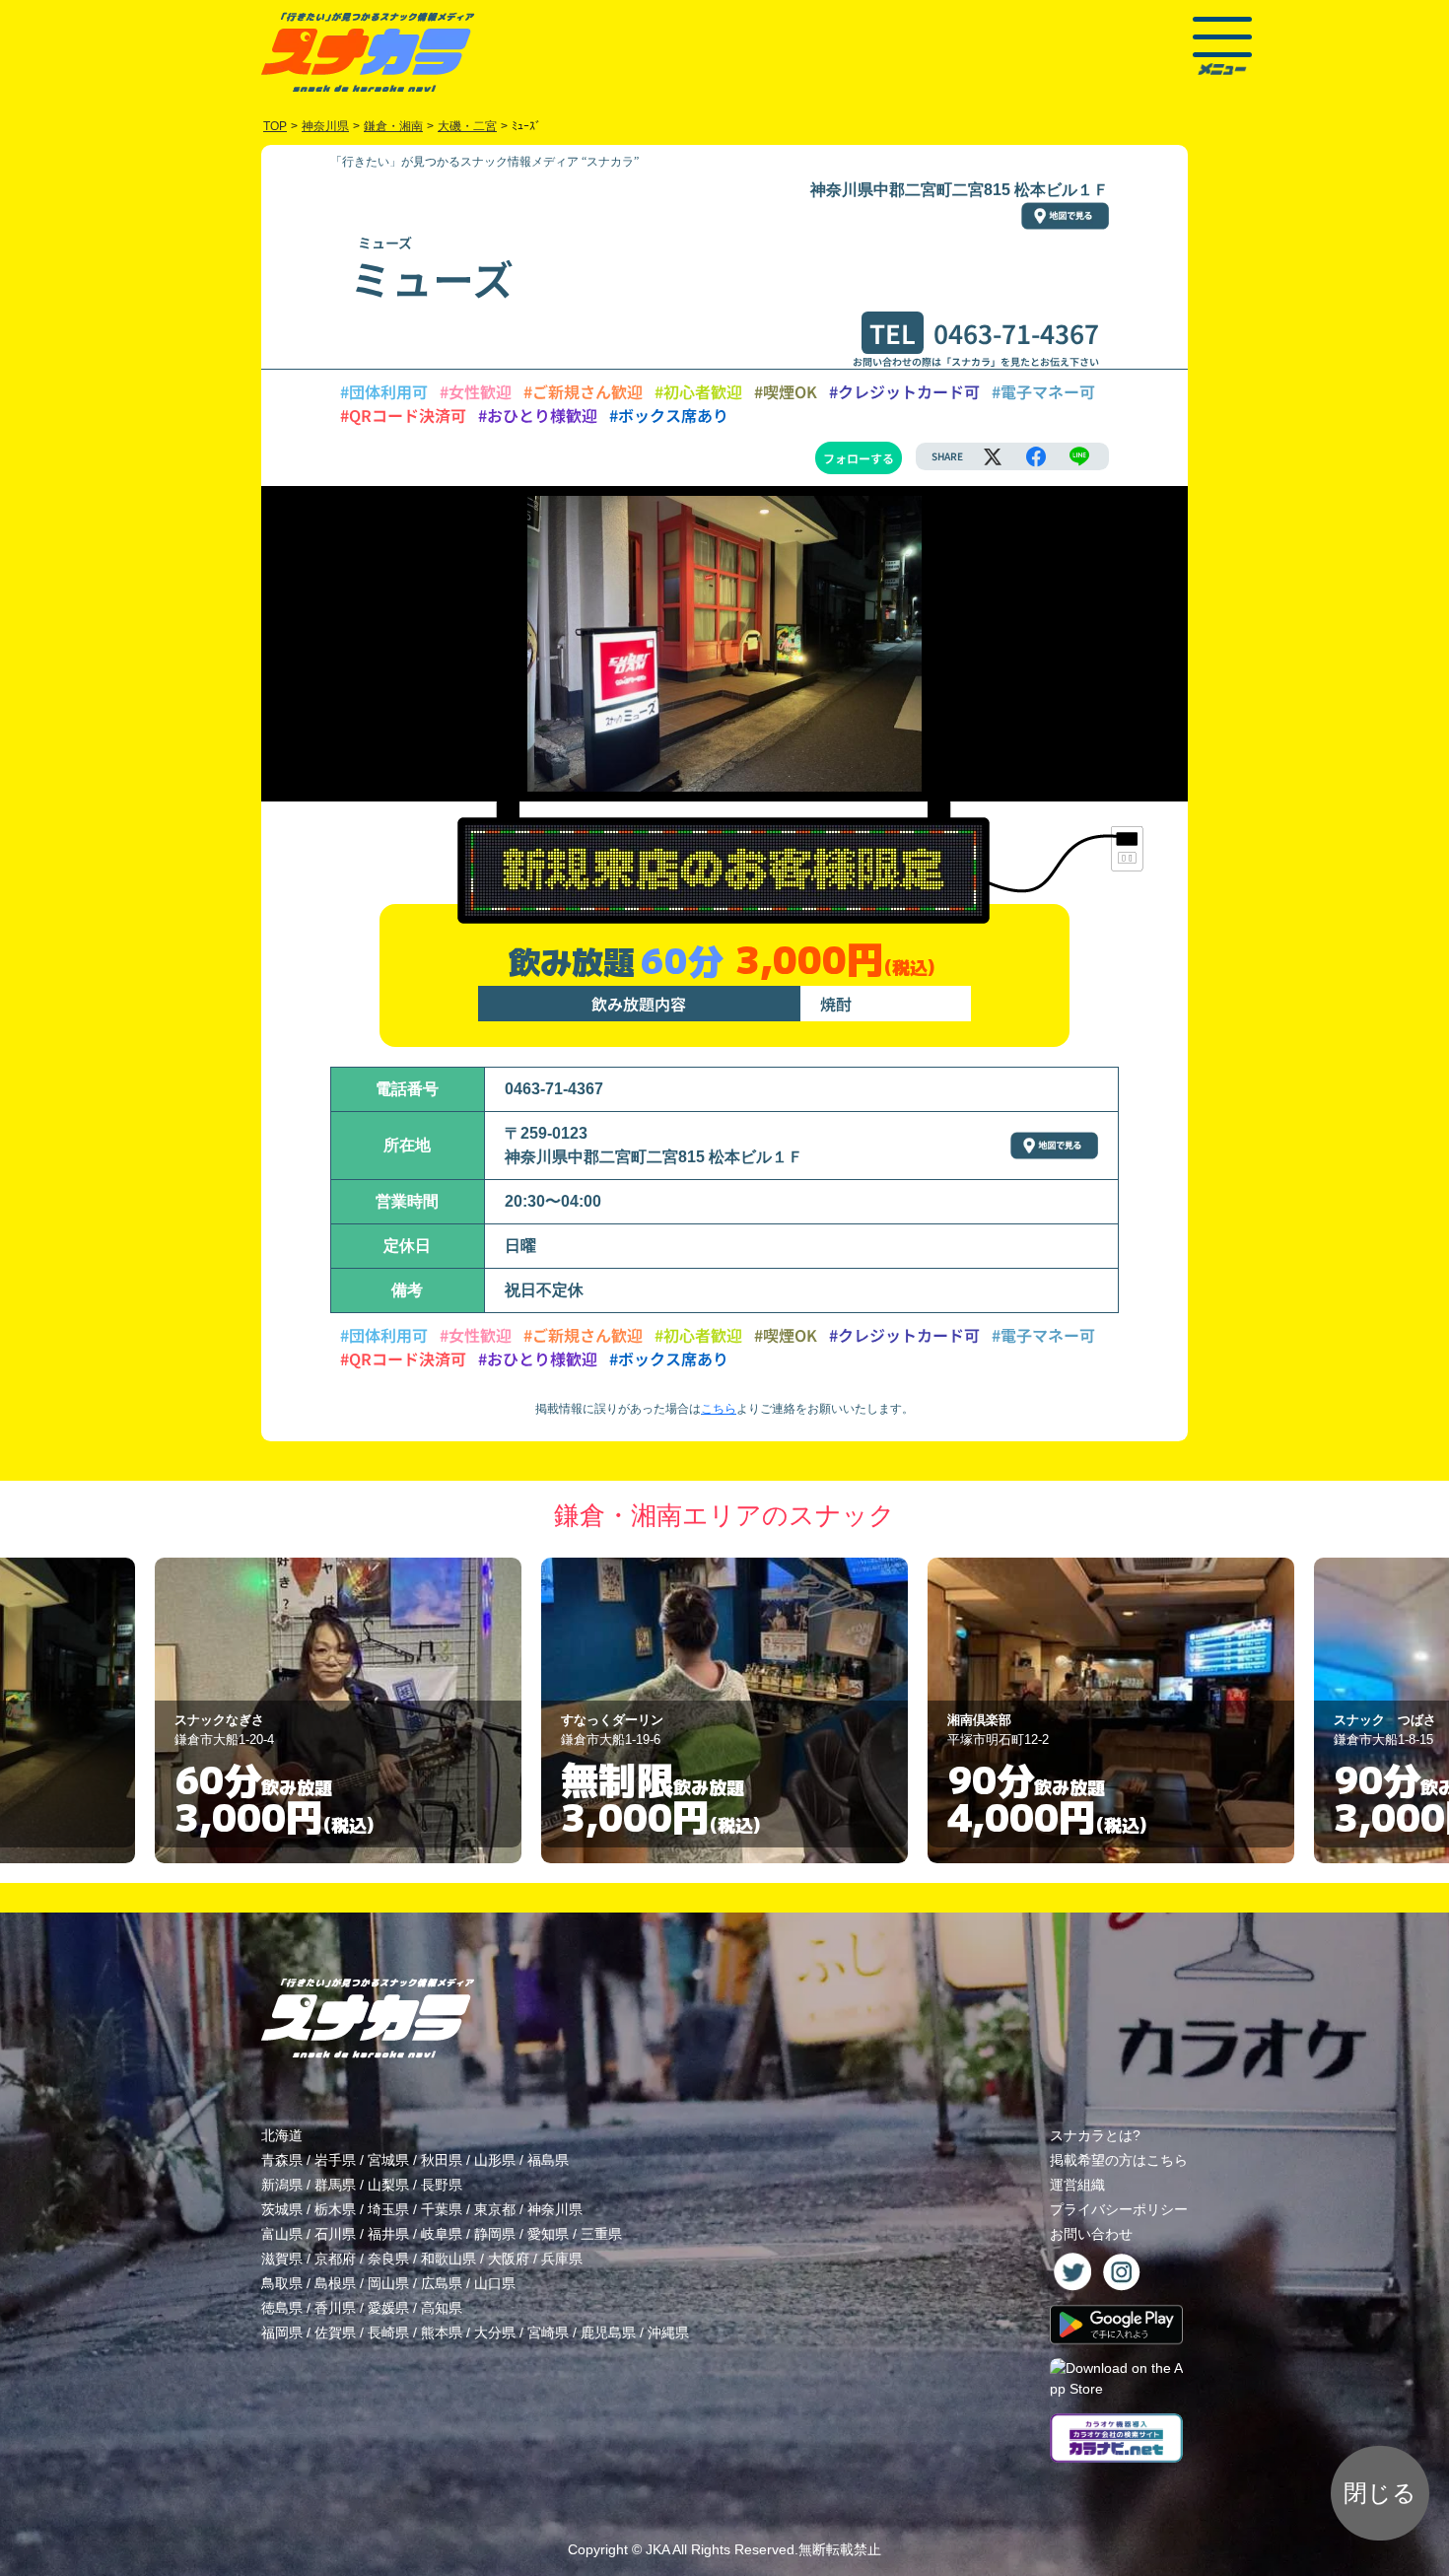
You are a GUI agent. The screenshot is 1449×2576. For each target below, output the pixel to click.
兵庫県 (562, 2259)
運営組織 (1077, 2185)
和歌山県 (448, 2259)
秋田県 (442, 2160)
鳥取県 (282, 2283)
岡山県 (388, 2283)
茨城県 (282, 2209)
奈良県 (388, 2259)
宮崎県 (548, 2332)
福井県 (388, 2234)
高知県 (442, 2308)
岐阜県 (442, 2234)
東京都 (495, 2209)
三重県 (601, 2234)
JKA (657, 2549)
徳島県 (282, 2308)
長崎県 (388, 2332)
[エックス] (993, 456)
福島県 (548, 2160)
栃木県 (335, 2209)
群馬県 (335, 2185)
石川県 (335, 2234)
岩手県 (335, 2160)
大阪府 (509, 2259)
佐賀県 (335, 2332)
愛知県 (548, 2234)
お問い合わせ (1091, 2234)
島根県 (335, 2283)
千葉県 (442, 2209)
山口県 (495, 2283)
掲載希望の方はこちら (1119, 2160)
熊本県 (442, 2332)
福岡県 (282, 2332)
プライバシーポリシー (1119, 2209)
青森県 (282, 2160)
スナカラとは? (1095, 2135)
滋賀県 (282, 2259)
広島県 (442, 2283)
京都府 (335, 2259)
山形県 (495, 2160)
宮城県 (388, 2160)
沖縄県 (668, 2332)
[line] (1079, 456)
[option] (338, 1710)
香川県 (335, 2308)
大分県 (495, 2332)
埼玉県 (388, 2209)
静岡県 (495, 2234)
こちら (719, 1409)
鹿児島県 (608, 2332)
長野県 (442, 2185)
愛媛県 (388, 2308)
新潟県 (282, 2185)
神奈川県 (555, 2209)
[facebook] (1036, 456)
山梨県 (388, 2185)
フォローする (859, 458)
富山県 (282, 2234)
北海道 (282, 2135)
